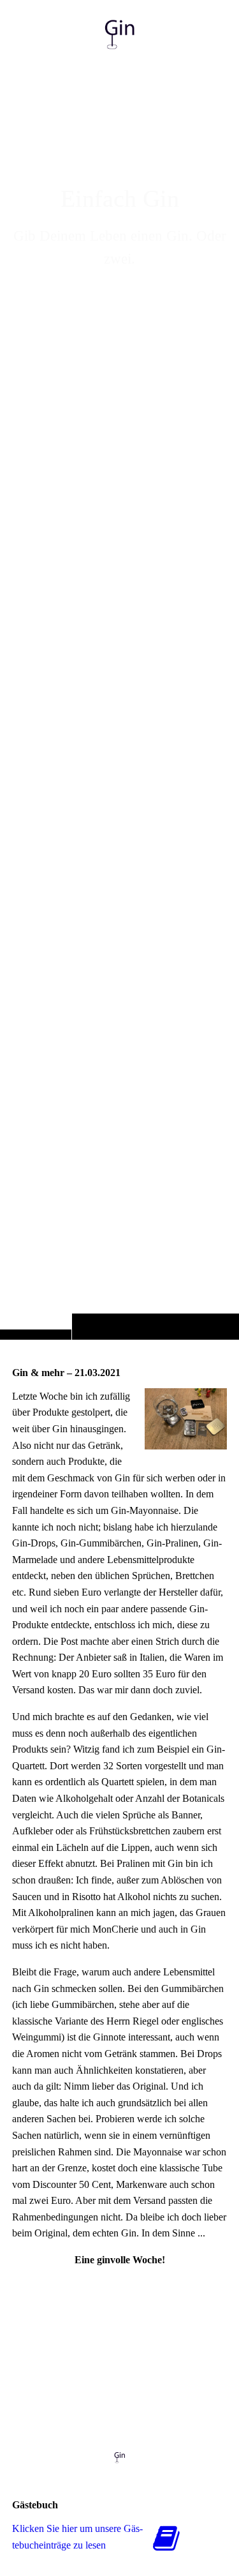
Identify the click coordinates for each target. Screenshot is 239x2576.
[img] (119, 695)
